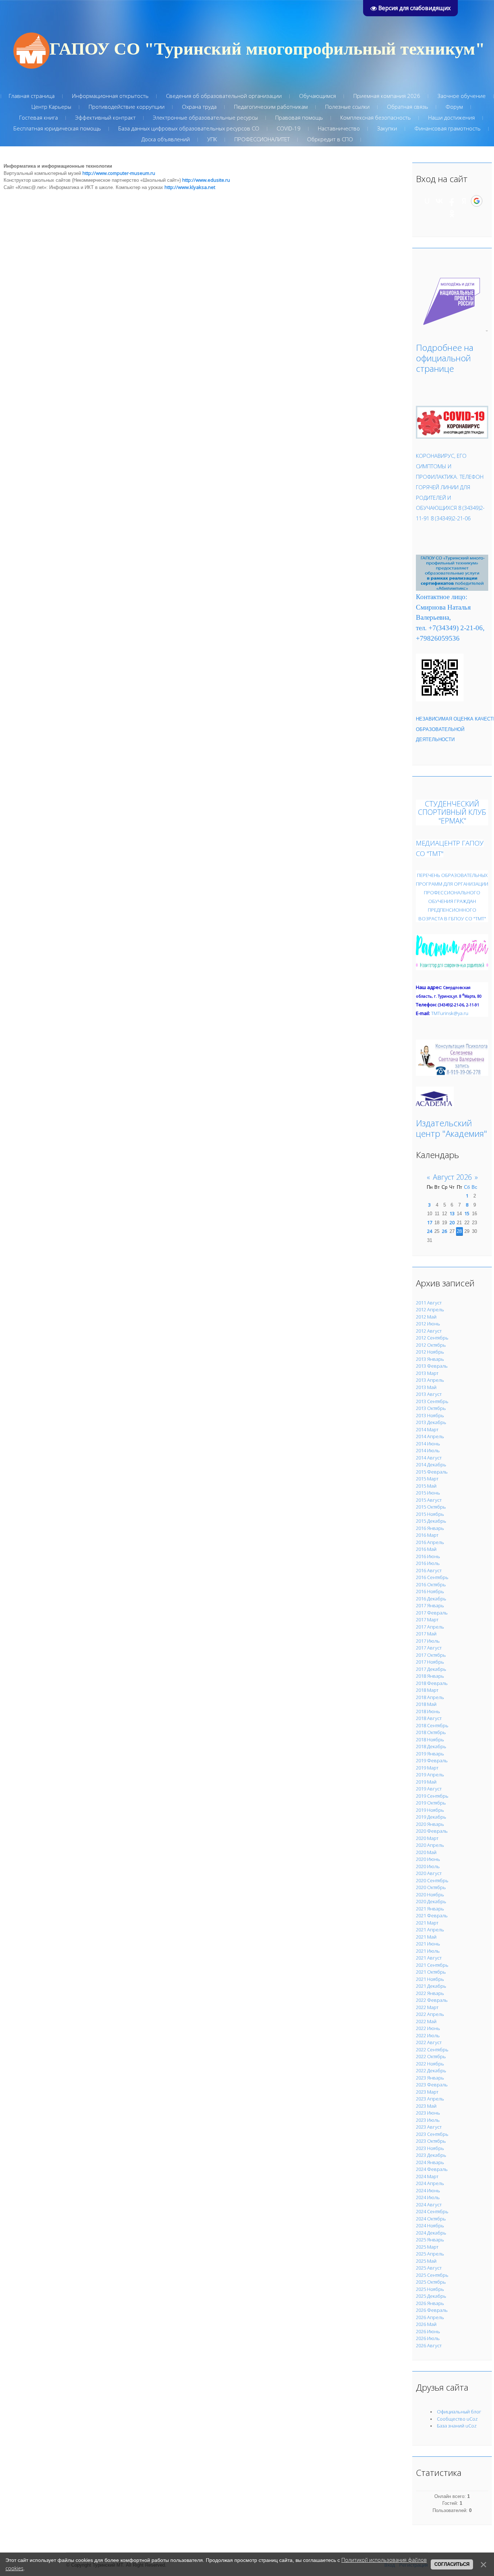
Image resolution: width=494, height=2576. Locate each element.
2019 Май (426, 1782)
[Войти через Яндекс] (464, 201)
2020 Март (427, 1838)
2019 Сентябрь (432, 1796)
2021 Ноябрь (430, 1979)
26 (444, 1231)
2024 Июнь (428, 2190)
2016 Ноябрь (430, 1591)
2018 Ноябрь (430, 1739)
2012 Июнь (428, 1324)
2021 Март (427, 1923)
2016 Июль (428, 1563)
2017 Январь (430, 1605)
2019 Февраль (432, 1760)
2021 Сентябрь (432, 1965)
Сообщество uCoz (457, 2419)
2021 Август (429, 1958)
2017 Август (429, 1648)
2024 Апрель (430, 2183)
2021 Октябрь (431, 1972)
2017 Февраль (432, 1613)
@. (450, 1013)
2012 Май (426, 1317)
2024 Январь (430, 2162)
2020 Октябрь (431, 1887)
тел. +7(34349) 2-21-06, (450, 628)
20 (452, 1222)
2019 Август (429, 1789)
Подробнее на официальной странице (445, 358)
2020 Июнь (428, 1859)
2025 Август (429, 2268)
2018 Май (426, 1704)
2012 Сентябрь (432, 1338)
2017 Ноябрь (430, 1662)
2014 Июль (428, 1450)
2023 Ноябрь (430, 2148)
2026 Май (426, 2324)
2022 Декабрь (431, 2070)
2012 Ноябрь (430, 1352)
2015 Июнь (428, 1493)
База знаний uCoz (457, 2426)
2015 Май (426, 1486)
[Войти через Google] (477, 201)
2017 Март (427, 1620)
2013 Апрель (430, 1380)
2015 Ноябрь (430, 1514)
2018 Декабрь (431, 1746)
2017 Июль (428, 1641)
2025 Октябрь (431, 2282)
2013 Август (429, 1394)
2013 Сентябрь (432, 1401)
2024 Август (429, 2205)
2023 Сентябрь (432, 2134)
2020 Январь (430, 1824)
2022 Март (427, 2007)
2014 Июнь (428, 1444)
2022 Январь (430, 1993)
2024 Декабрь (431, 2233)
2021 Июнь (428, 1944)
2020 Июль (428, 1866)
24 (430, 1231)
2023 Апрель (430, 2099)
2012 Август (429, 1331)
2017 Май (426, 1634)
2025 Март (427, 2247)
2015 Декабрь (431, 1521)
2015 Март (427, 1479)
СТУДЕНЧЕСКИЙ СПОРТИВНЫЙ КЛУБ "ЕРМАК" (452, 812)
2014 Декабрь (431, 1465)
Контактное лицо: (442, 597)
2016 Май (426, 1549)
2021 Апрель (430, 1930)
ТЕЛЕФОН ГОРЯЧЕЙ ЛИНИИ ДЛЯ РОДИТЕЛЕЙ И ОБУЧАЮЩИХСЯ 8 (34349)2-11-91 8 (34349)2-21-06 (450, 497)
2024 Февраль (432, 2169)
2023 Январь (430, 2078)
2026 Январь (430, 2303)
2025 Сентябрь (432, 2275)
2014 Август (429, 1458)
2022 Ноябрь (430, 2064)
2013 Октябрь (431, 1408)
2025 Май (426, 2261)
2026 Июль (428, 2338)
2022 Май (426, 2021)
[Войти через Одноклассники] (452, 214)
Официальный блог (459, 2412)
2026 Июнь (428, 2331)
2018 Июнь (428, 1711)
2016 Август (429, 1570)
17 (430, 1222)
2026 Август (429, 2345)
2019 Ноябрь (430, 1810)
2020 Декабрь (431, 1901)
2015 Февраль (432, 1472)
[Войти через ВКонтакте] (439, 201)
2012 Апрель (430, 1309)
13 (452, 1213)
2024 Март (427, 2176)
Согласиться (452, 2564)
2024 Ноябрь (430, 2225)
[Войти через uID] (427, 201)
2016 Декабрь (431, 1599)
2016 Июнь (428, 1556)
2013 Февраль (432, 1366)
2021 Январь (430, 1909)
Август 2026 (452, 1177)
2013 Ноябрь (430, 1415)
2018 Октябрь (431, 1732)
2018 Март (427, 1690)
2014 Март (427, 1429)
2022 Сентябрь (432, 2050)
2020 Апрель (430, 1845)
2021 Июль (428, 1951)
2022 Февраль (432, 2000)
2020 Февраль (432, 1831)
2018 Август (429, 1718)
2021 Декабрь (431, 1986)
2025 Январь (430, 2240)
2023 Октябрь (431, 2141)
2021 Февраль (432, 1915)
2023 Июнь (428, 2113)
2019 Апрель (430, 1775)
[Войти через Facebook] (452, 201)
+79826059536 (438, 638)
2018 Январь (430, 1676)
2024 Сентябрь (432, 2211)
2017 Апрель (430, 1627)
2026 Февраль (432, 2310)
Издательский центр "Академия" (452, 1128)
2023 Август (429, 2127)
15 (467, 1213)
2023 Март (427, 2092)
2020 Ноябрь (430, 1895)
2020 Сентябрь (432, 1880)
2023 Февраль (432, 2085)
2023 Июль (428, 2120)
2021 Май (426, 1937)
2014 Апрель (430, 1436)
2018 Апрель (430, 1697)
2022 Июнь (428, 2028)
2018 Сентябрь (432, 1725)
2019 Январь (430, 1754)
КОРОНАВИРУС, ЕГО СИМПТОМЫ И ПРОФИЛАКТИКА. (441, 466)
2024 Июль (428, 2197)
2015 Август (429, 1500)
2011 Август (429, 1303)
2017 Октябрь (431, 1655)
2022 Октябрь (431, 2056)
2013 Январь (430, 1359)
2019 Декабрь (431, 1817)
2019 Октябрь (431, 1803)
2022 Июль (428, 2035)
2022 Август (429, 2042)
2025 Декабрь (431, 2296)
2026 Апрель (430, 2317)
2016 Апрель (430, 1542)
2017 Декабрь (431, 1669)
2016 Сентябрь (432, 1577)
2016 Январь (430, 1528)
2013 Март (427, 1373)
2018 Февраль (432, 1683)
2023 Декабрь (431, 2155)
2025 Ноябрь (430, 2289)
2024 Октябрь (431, 2219)
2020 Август (429, 1873)
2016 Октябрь (431, 1584)
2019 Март (427, 1768)
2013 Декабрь (431, 1422)
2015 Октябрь (431, 1507)
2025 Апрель (430, 2254)
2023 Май (426, 2106)
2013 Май (426, 1387)
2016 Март (427, 1535)
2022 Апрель (430, 2014)
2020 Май (426, 1852)
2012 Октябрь (431, 1345)
